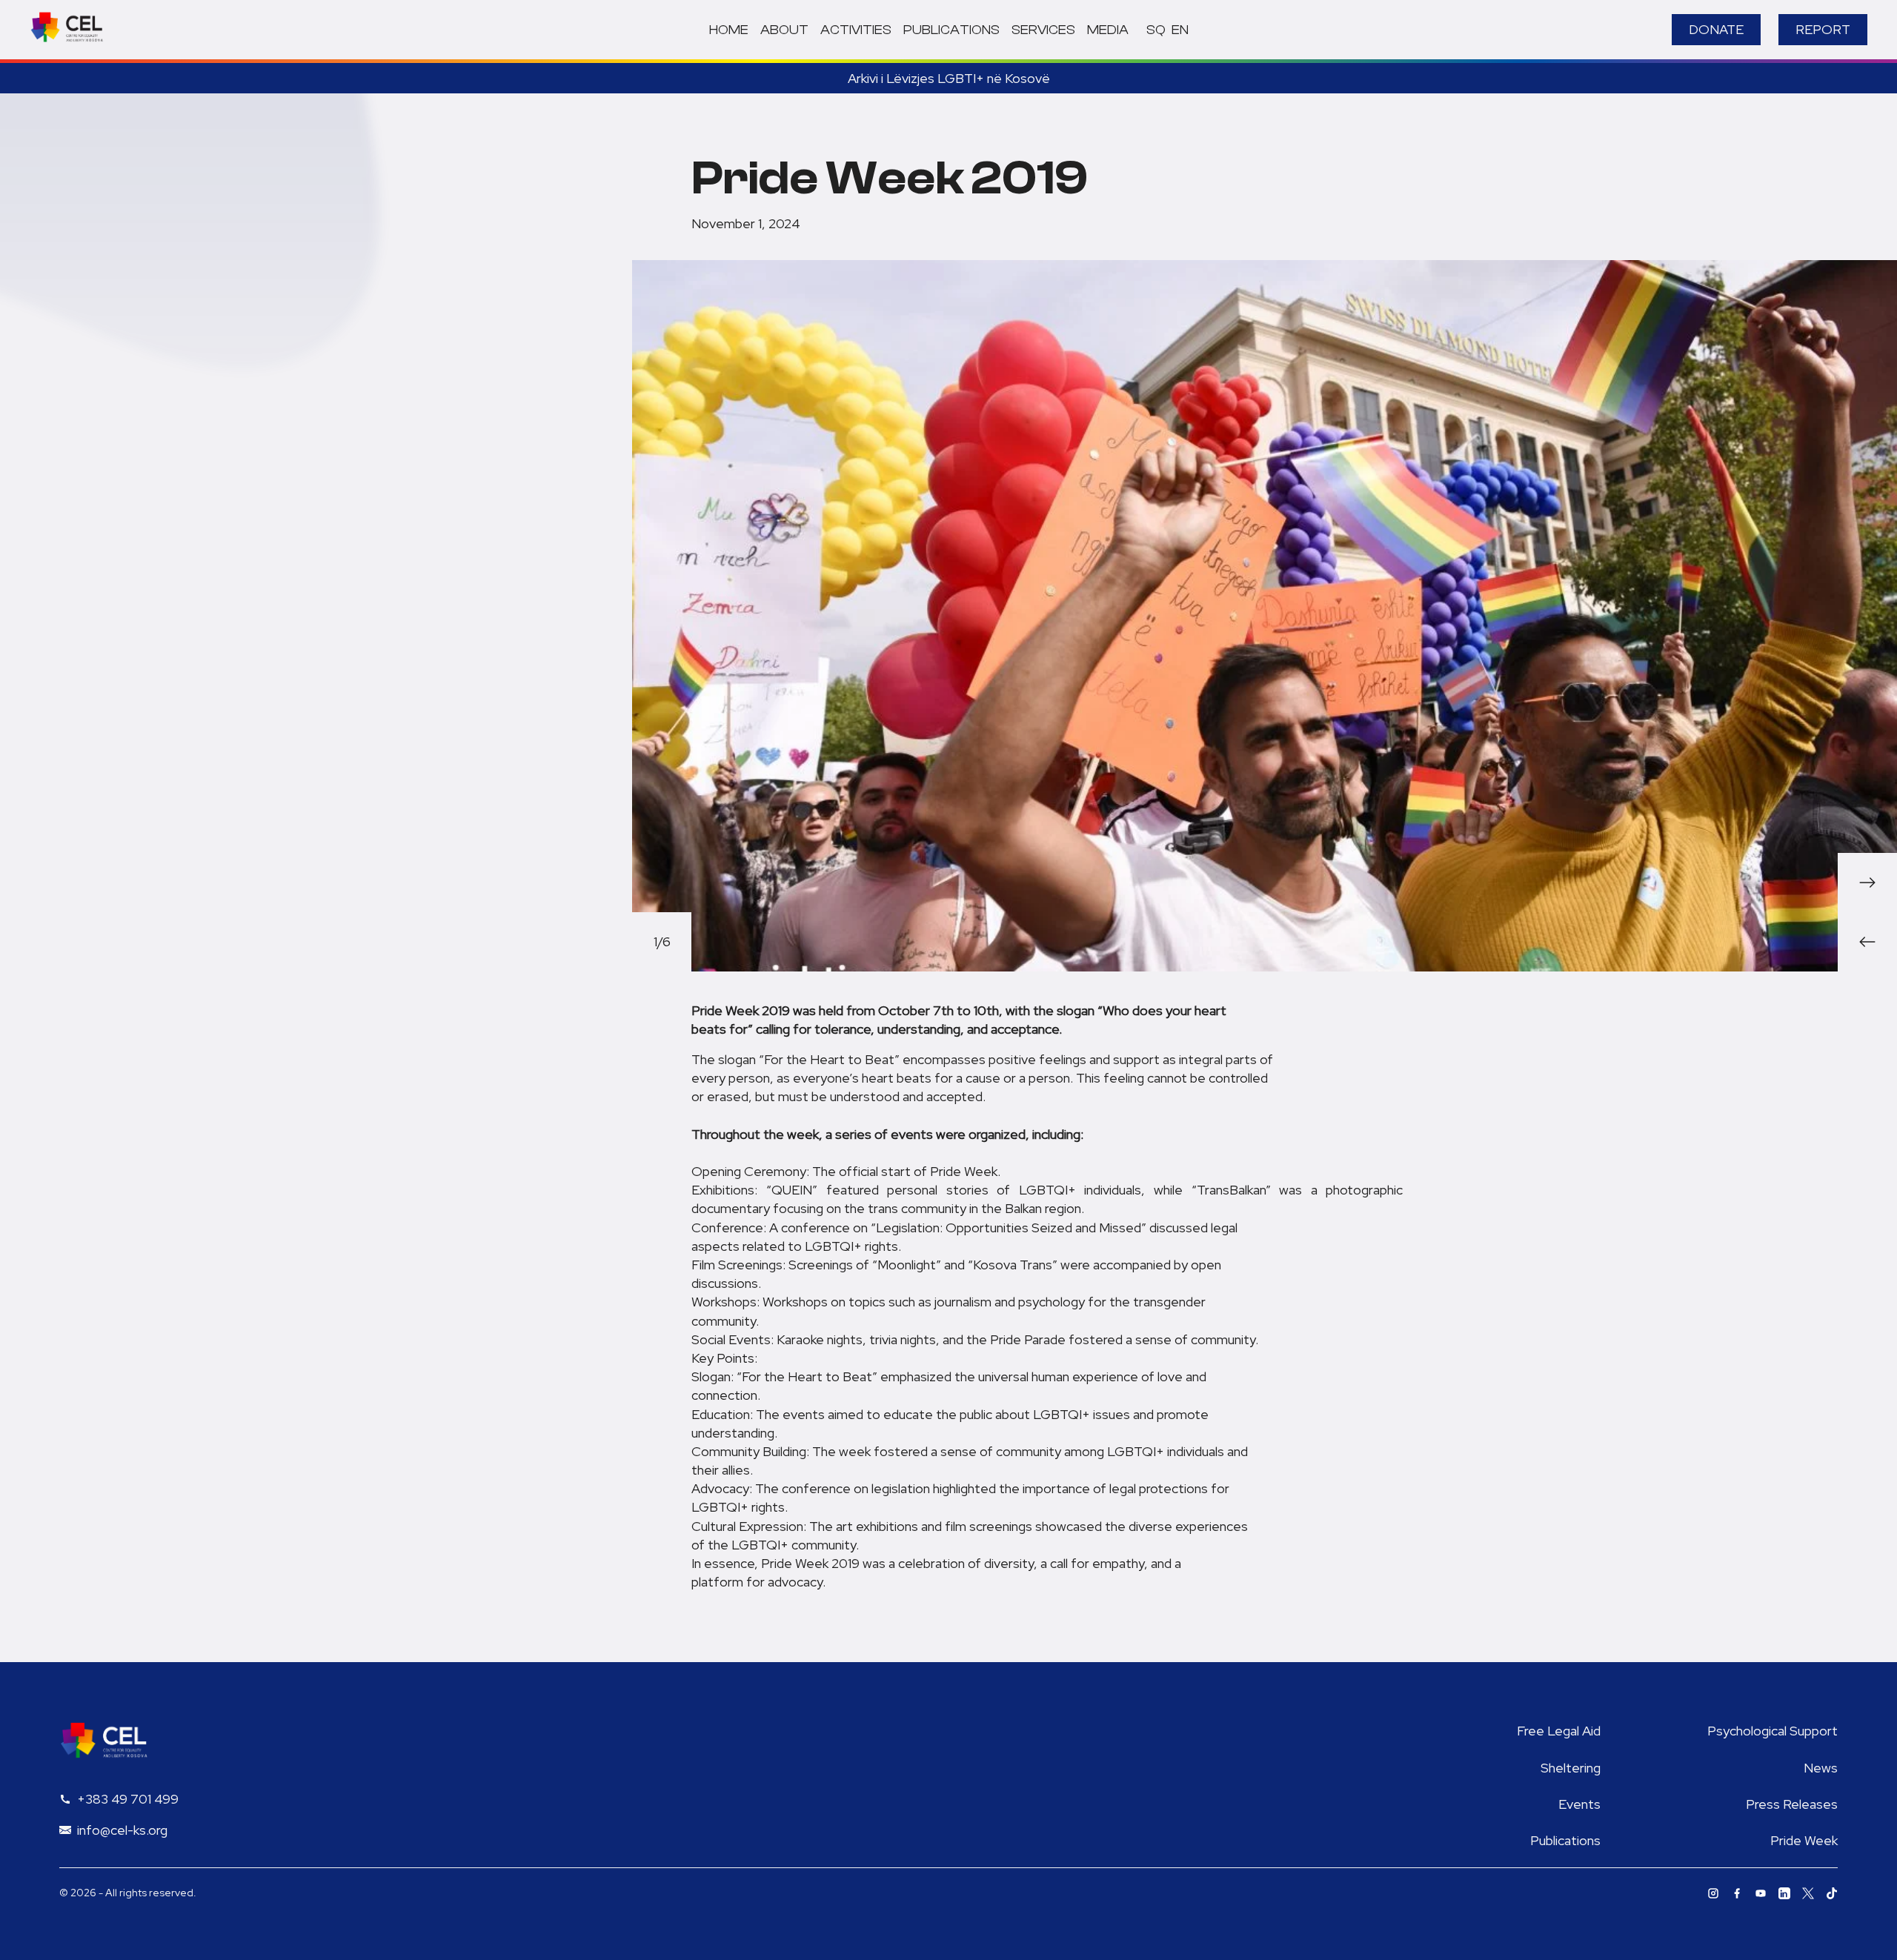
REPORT (1823, 29)
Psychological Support (1773, 1731)
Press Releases (1792, 1804)
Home (729, 30)
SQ (1156, 30)
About (784, 30)
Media (1108, 30)
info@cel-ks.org (122, 1830)
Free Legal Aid (1559, 1731)
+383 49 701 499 (128, 1799)
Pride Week (1804, 1840)
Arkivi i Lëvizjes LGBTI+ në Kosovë (949, 78)
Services (1043, 30)
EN (1180, 30)
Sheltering (1571, 1768)
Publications (951, 30)
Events (1579, 1804)
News (1821, 1768)
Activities (856, 30)
